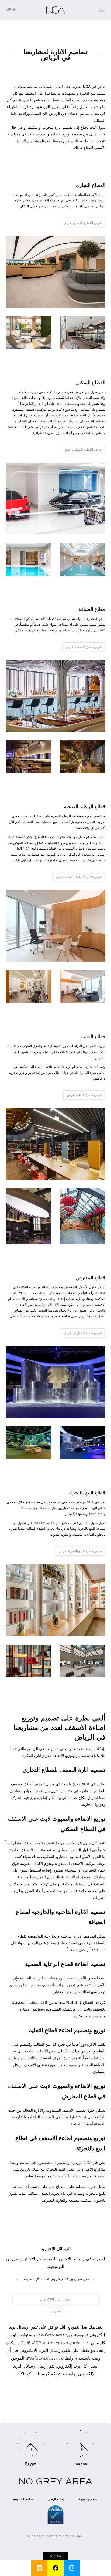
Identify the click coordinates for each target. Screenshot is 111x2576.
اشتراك (56, 2311)
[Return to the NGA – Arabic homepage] (56, 10)
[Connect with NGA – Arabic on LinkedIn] (39, 2568)
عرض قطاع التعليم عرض (84, 1095)
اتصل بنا (100, 10)
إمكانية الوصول (56, 2499)
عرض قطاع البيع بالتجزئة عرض (80, 1551)
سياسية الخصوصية (23, 2499)
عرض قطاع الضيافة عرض (84, 647)
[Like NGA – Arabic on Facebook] (55, 2568)
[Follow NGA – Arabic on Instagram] (72, 2568)
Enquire (56, 2556)
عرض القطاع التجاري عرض (83, 223)
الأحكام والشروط (89, 2499)
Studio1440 (74, 2536)
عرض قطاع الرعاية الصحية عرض (79, 877)
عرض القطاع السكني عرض (83, 449)
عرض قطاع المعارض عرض (83, 1333)
